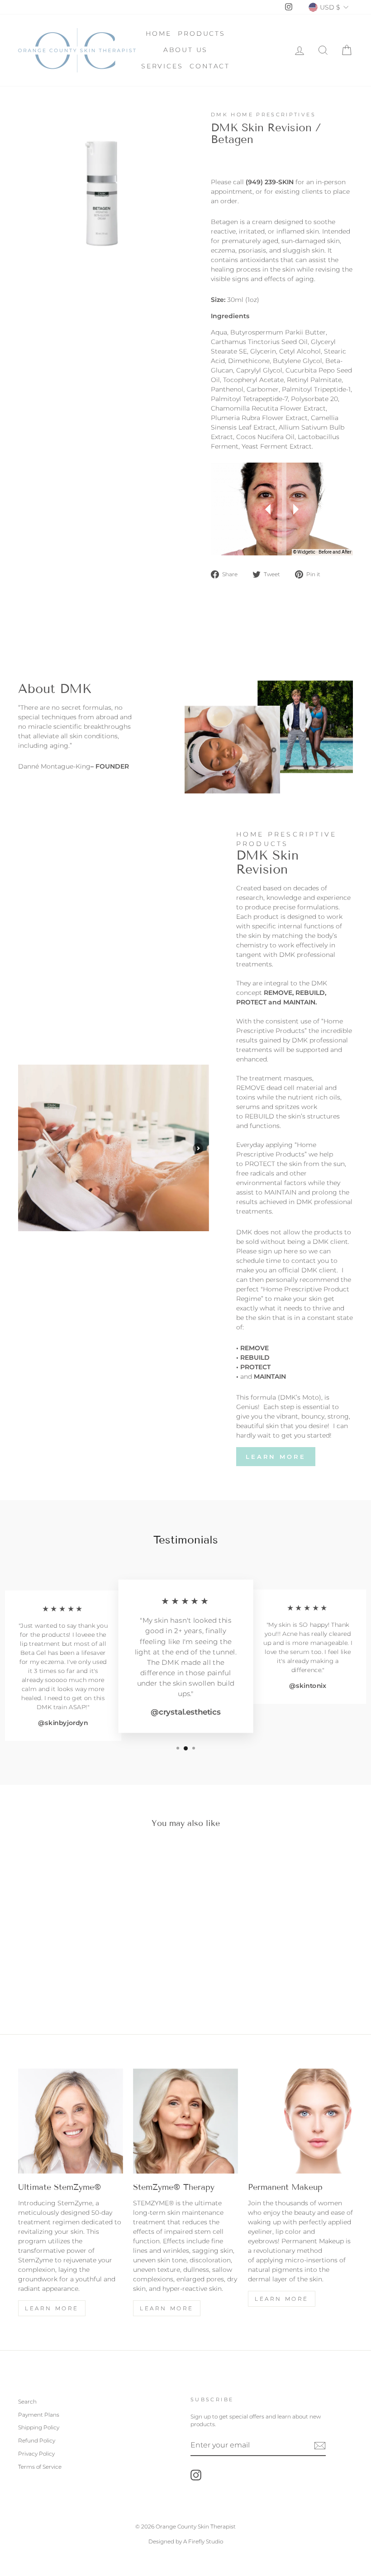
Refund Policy (37, 2440)
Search (27, 2402)
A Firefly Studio (202, 2541)
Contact (210, 66)
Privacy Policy (36, 2454)
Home (158, 33)
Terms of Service (40, 2467)
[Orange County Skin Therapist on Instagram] (196, 2475)
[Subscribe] (320, 2446)
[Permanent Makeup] (300, 2121)
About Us (185, 50)
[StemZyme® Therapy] (185, 2121)
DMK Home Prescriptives (263, 115)
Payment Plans (39, 2415)
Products (201, 33)
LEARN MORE (167, 2308)
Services (162, 66)
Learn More (276, 1457)
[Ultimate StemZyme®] (71, 2121)
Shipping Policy (39, 2427)
